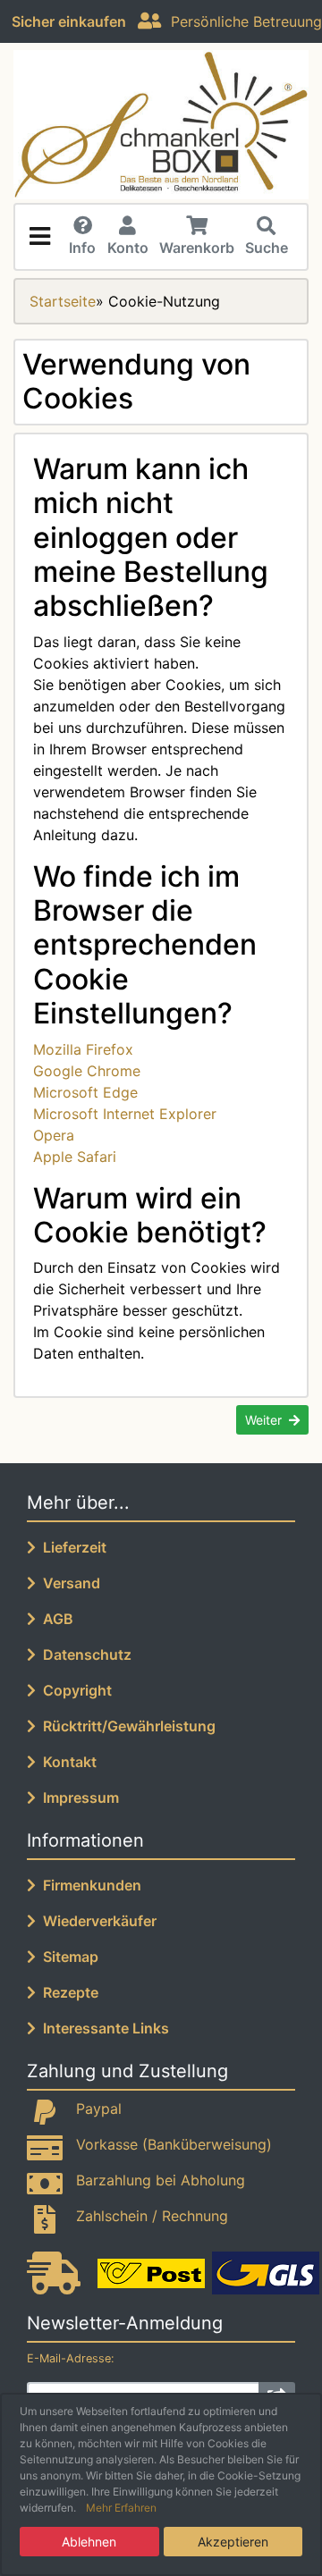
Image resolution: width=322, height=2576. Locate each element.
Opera (54, 1135)
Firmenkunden (89, 1885)
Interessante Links (102, 2028)
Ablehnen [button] (89, 2542)
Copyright (74, 1690)
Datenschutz (84, 1654)
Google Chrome (87, 1071)
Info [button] (82, 248)
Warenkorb (197, 248)
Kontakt (66, 1762)
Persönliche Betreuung (242, 21)
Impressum (77, 1797)
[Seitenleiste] (39, 237)
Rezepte (67, 1992)
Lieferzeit (71, 1547)
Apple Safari (75, 1157)
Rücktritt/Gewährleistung (126, 1726)
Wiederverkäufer (96, 1921)
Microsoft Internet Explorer (125, 1114)
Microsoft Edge (85, 1092)
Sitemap (67, 1957)
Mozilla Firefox (83, 1049)
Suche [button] (267, 248)
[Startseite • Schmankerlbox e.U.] (161, 125)
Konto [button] (128, 248)
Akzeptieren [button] (233, 2542)
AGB (55, 1619)
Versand (68, 1583)
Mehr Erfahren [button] (121, 2508)
